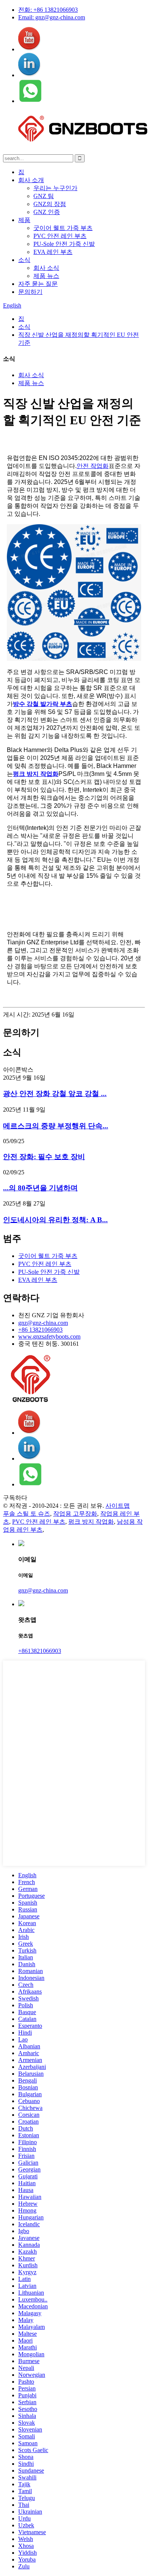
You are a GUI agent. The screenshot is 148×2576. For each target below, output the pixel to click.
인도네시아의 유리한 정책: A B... (55, 1220)
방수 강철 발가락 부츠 (43, 704)
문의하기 (30, 292)
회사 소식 (46, 268)
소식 (24, 260)
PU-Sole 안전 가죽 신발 (64, 244)
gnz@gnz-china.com (43, 1323)
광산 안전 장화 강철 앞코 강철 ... (55, 1094)
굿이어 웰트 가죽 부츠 (63, 228)
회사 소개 (31, 180)
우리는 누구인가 (55, 188)
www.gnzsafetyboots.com (49, 1336)
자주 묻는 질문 (38, 284)
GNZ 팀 (44, 196)
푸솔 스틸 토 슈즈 (27, 1514)
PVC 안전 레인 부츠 (60, 236)
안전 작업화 (93, 466)
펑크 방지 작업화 (36, 774)
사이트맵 (118, 1506)
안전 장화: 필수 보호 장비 (44, 1157)
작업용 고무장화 (75, 1514)
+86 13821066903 (40, 1330)
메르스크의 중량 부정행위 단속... (56, 1126)
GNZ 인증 (47, 212)
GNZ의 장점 (50, 204)
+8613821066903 (40, 1651)
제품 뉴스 (46, 276)
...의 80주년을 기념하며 (40, 1188)
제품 (24, 220)
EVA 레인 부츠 (53, 252)
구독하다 (15, 1498)
